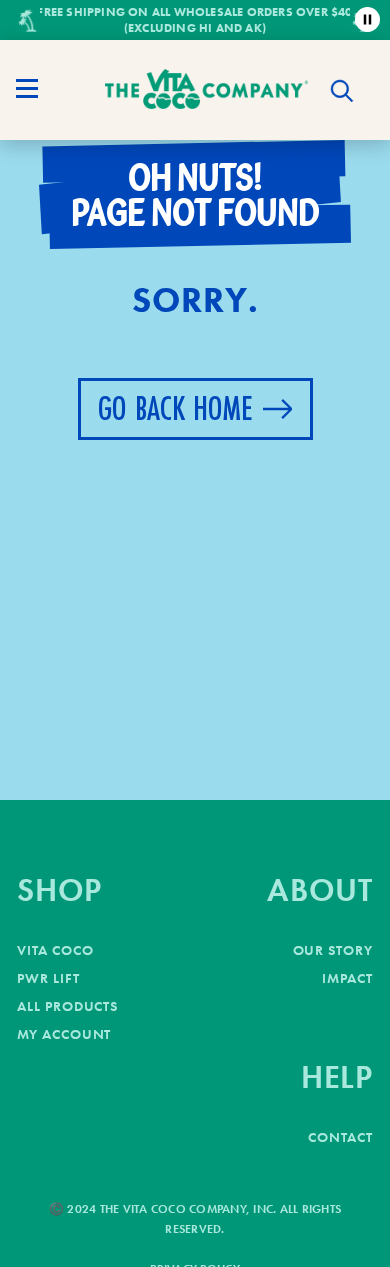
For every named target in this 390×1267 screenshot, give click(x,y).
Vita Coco (55, 950)
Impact (347, 978)
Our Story (333, 950)
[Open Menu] (27, 89)
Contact (340, 1137)
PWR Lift (48, 978)
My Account (64, 1034)
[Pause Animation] (367, 19)
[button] (342, 91)
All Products (67, 1006)
